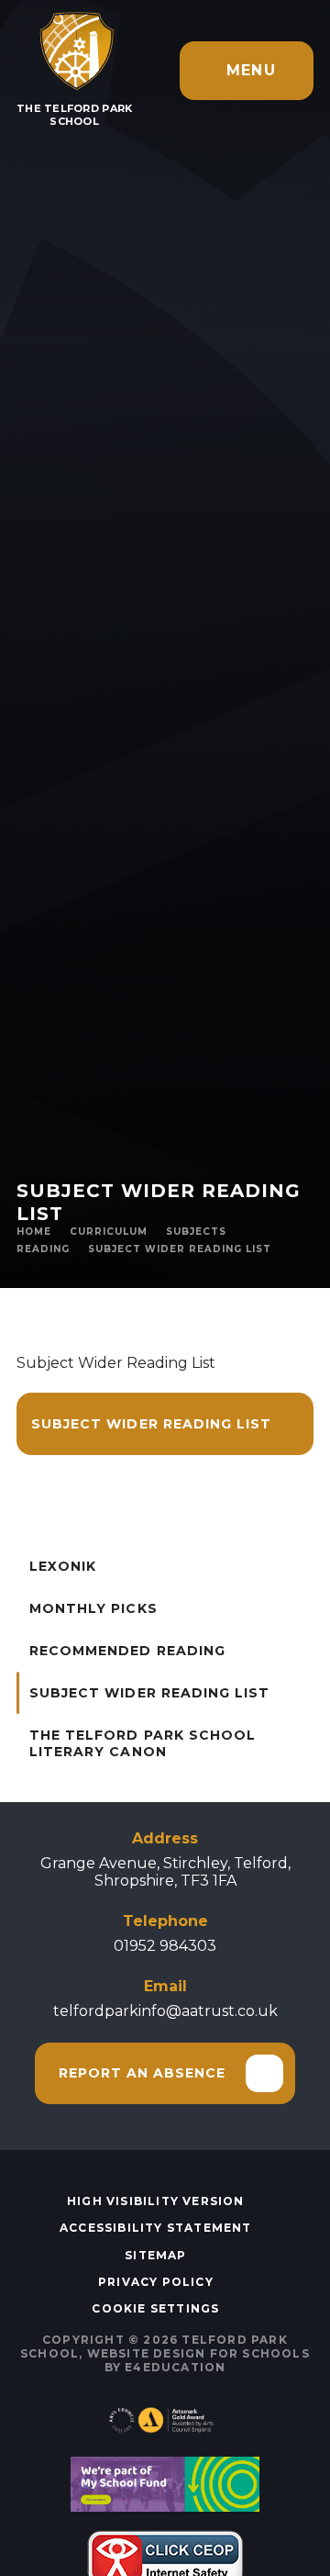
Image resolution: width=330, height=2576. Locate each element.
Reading (43, 1249)
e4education (175, 2367)
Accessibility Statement (156, 2228)
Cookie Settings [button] (155, 2308)
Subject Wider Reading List (180, 1249)
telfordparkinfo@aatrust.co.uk (165, 2011)
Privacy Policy (156, 2282)
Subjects (196, 1232)
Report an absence (143, 2073)
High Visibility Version (156, 2201)
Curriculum (109, 1232)
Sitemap (155, 2255)
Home (34, 1232)
